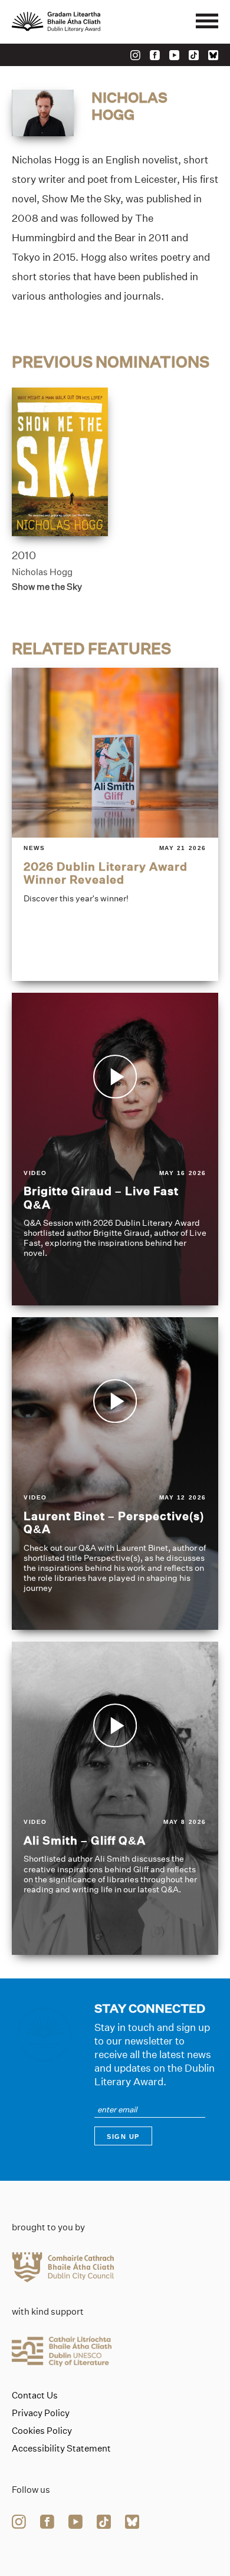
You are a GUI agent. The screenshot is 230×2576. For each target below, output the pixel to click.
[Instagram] (135, 55)
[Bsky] (213, 55)
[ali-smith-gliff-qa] (115, 1798)
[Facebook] (155, 55)
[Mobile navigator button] (207, 22)
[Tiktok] (194, 55)
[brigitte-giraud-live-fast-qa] (115, 1149)
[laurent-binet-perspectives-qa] (115, 1474)
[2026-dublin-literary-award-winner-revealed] (115, 824)
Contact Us (35, 2395)
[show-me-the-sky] (60, 462)
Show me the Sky (47, 587)
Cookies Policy (42, 2431)
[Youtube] (174, 55)
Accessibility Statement (61, 2449)
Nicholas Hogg (42, 572)
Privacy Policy (41, 2413)
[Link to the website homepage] (83, 22)
